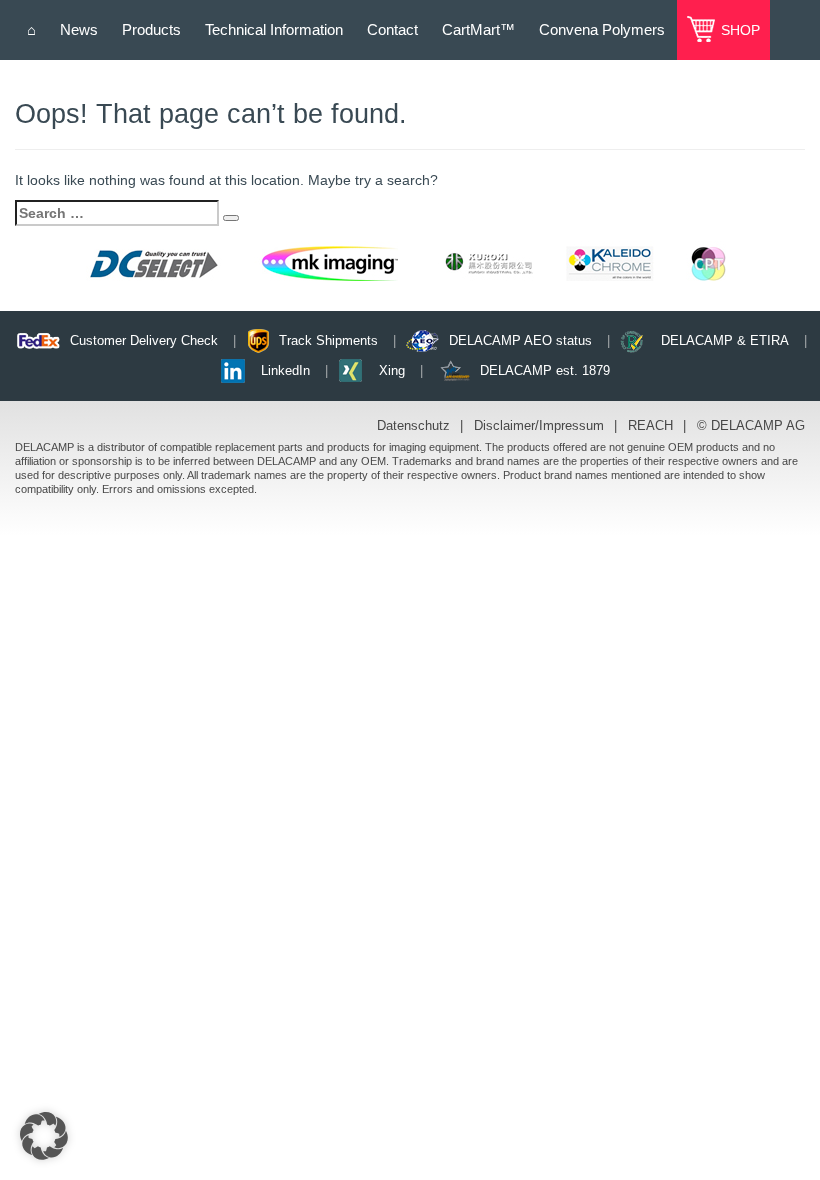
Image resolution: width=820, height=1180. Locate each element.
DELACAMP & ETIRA (725, 340)
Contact (392, 29)
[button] (44, 1136)
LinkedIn (285, 370)
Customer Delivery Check (144, 340)
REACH (650, 425)
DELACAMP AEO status (520, 340)
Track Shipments (328, 340)
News (79, 29)
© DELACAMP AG (751, 425)
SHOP (738, 30)
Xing (392, 370)
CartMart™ (478, 29)
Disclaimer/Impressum (539, 425)
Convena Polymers (602, 29)
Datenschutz (413, 425)
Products (151, 29)
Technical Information (274, 29)
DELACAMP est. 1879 (545, 370)
